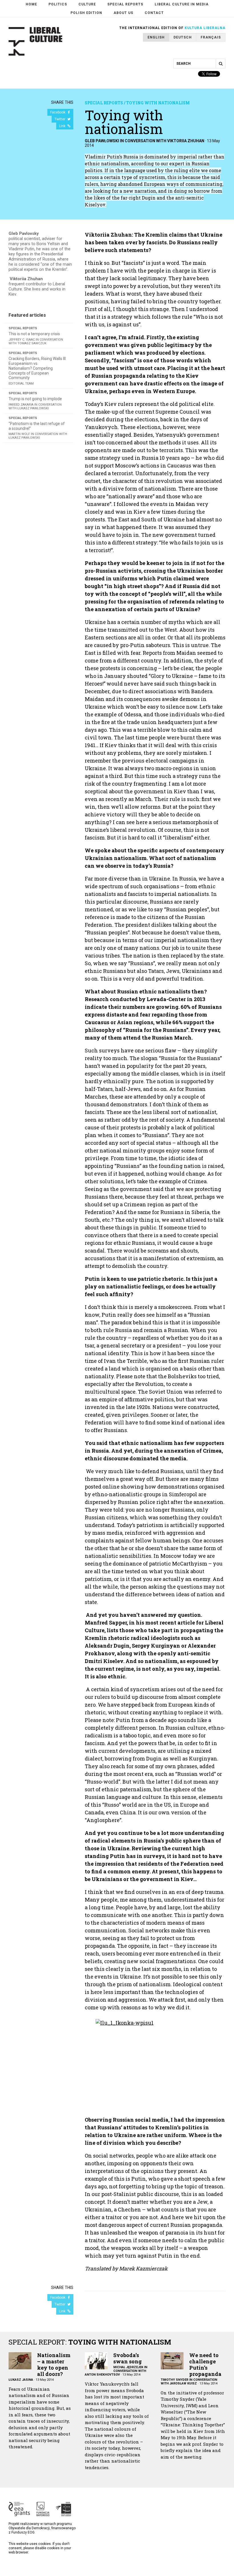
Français (211, 37)
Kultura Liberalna (205, 28)
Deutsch (183, 37)
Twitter (60, 119)
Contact (154, 13)
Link (63, 126)
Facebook (58, 112)
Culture (87, 4)
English (156, 37)
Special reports (125, 4)
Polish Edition (86, 13)
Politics (58, 4)
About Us (123, 13)
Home (31, 4)
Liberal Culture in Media (182, 4)
